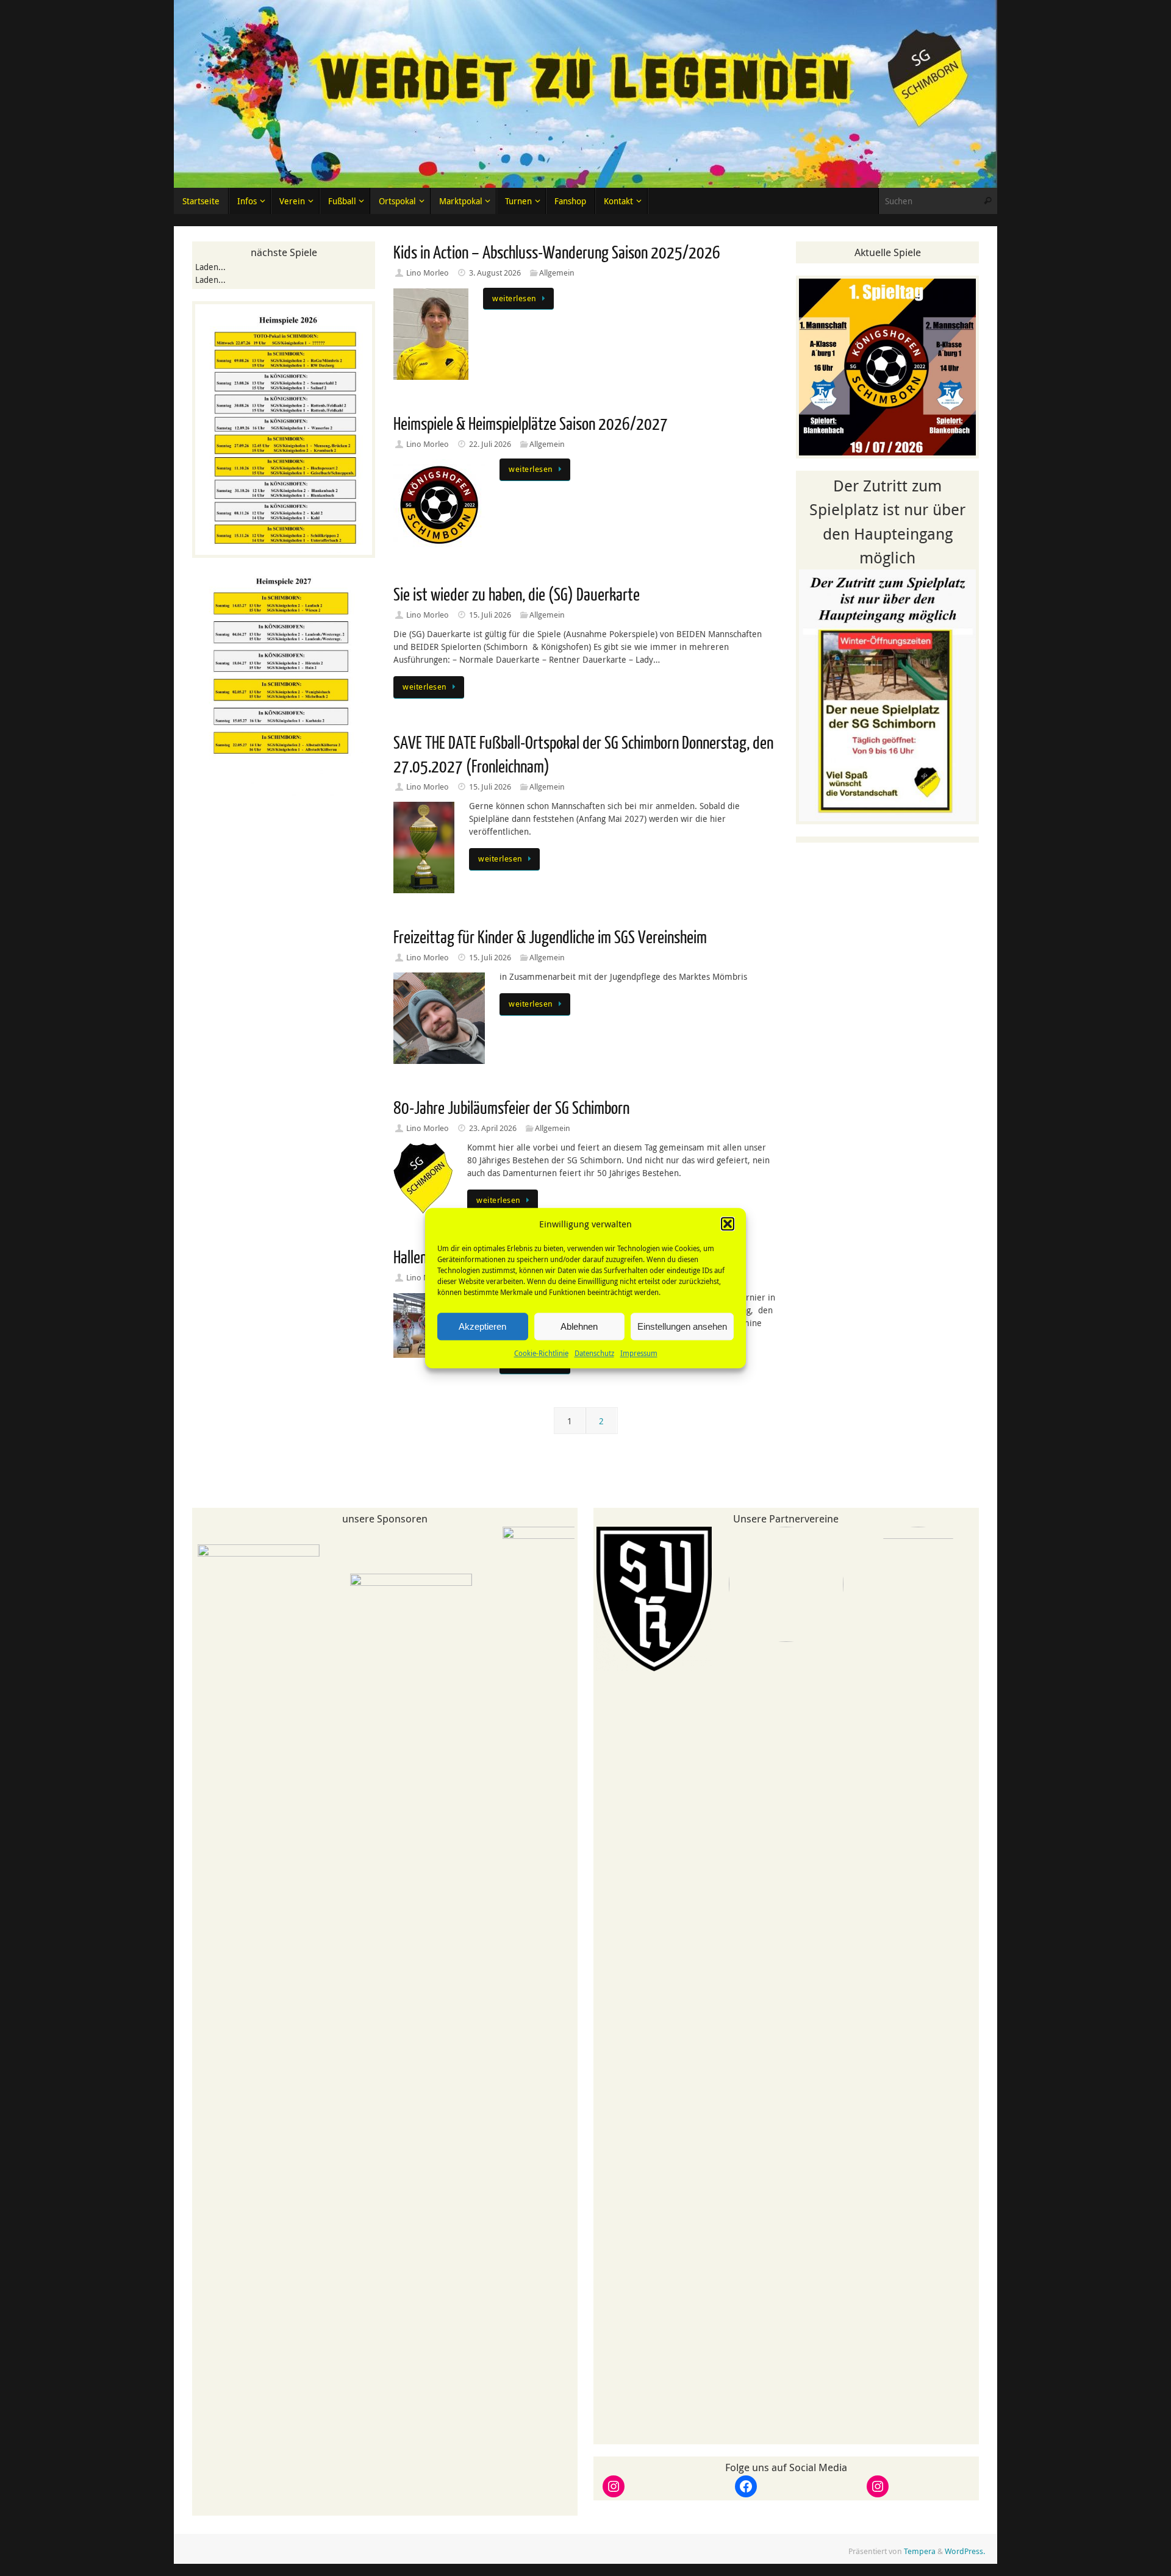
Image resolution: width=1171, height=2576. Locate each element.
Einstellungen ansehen (682, 1326)
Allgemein (557, 273)
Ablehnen (579, 1326)
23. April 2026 (493, 1128)
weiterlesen (514, 298)
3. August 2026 (495, 273)
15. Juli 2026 (490, 615)
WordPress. (965, 2556)
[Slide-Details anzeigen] (220, 2002)
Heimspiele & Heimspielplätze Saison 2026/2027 (531, 424)
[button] (728, 1224)
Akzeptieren (482, 1326)
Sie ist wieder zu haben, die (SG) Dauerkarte (517, 595)
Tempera (920, 2556)
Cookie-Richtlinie (541, 1353)
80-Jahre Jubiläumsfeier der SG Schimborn (511, 1108)
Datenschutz (594, 1353)
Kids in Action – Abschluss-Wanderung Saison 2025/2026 (557, 253)
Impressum (639, 1353)
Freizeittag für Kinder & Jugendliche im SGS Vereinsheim (550, 938)
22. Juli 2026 (490, 444)
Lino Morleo (428, 273)
